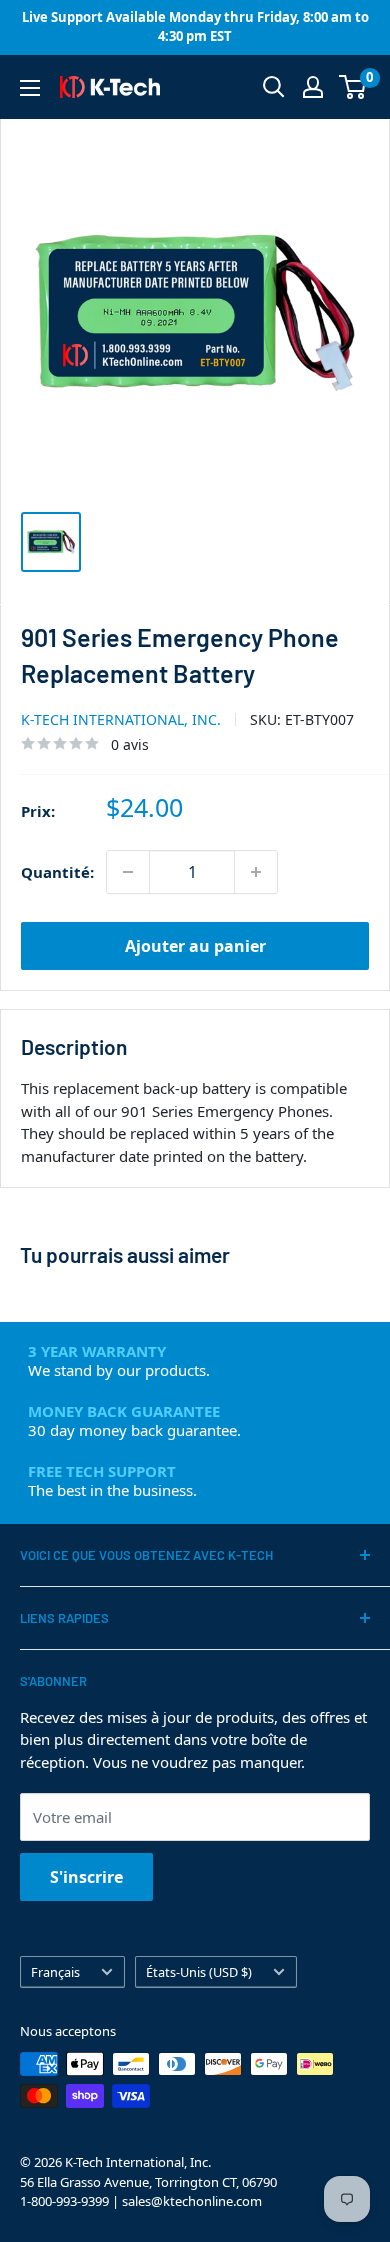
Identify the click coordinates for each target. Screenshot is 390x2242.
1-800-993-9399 (64, 2201)
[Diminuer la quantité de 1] (128, 872)
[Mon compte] (313, 87)
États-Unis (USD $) (199, 1972)
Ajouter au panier (195, 946)
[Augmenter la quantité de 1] (256, 872)
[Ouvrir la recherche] (274, 87)
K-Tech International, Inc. (121, 719)
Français (55, 1972)
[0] (353, 87)
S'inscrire (86, 1877)
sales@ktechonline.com (192, 2201)
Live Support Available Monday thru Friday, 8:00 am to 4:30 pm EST (195, 27)
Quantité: (57, 872)
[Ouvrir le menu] (30, 88)
